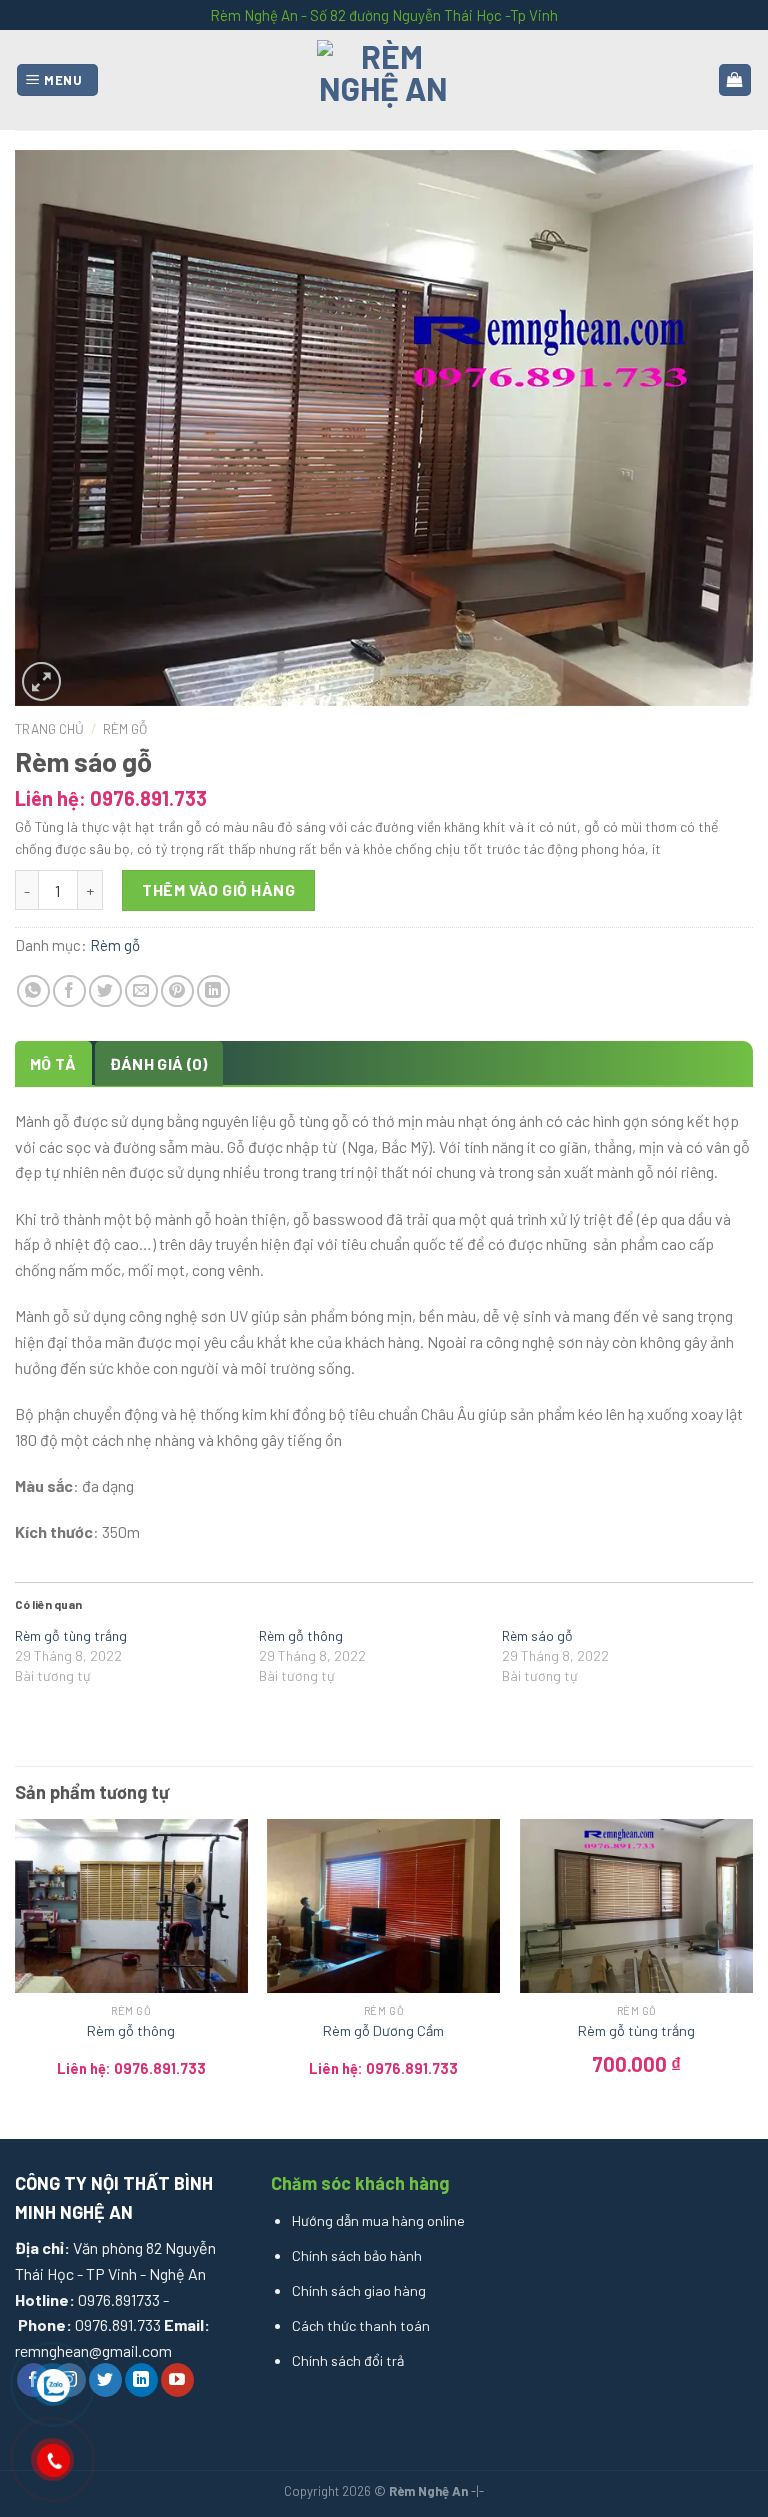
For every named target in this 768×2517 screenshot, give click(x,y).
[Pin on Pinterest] (177, 991)
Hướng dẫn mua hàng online (378, 2220)
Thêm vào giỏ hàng (218, 889)
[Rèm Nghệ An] (384, 80)
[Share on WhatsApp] (33, 991)
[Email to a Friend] (141, 991)
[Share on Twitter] (105, 991)
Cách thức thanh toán (361, 2325)
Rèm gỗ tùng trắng (71, 1635)
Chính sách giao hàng (359, 2290)
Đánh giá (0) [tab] (159, 1063)
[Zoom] (41, 681)
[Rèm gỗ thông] (131, 1906)
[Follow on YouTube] (177, 2380)
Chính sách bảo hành (357, 2255)
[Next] (752, 1971)
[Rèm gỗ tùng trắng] (636, 1906)
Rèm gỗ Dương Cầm (383, 2030)
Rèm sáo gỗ (537, 1635)
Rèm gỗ (125, 728)
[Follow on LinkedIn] (141, 2380)
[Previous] (16, 1971)
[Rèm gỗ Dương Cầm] (383, 1906)
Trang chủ (49, 728)
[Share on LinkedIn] (213, 991)
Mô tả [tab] (53, 1063)
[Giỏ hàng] (735, 80)
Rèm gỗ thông (301, 1635)
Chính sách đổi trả (348, 2360)
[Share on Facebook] (69, 991)
